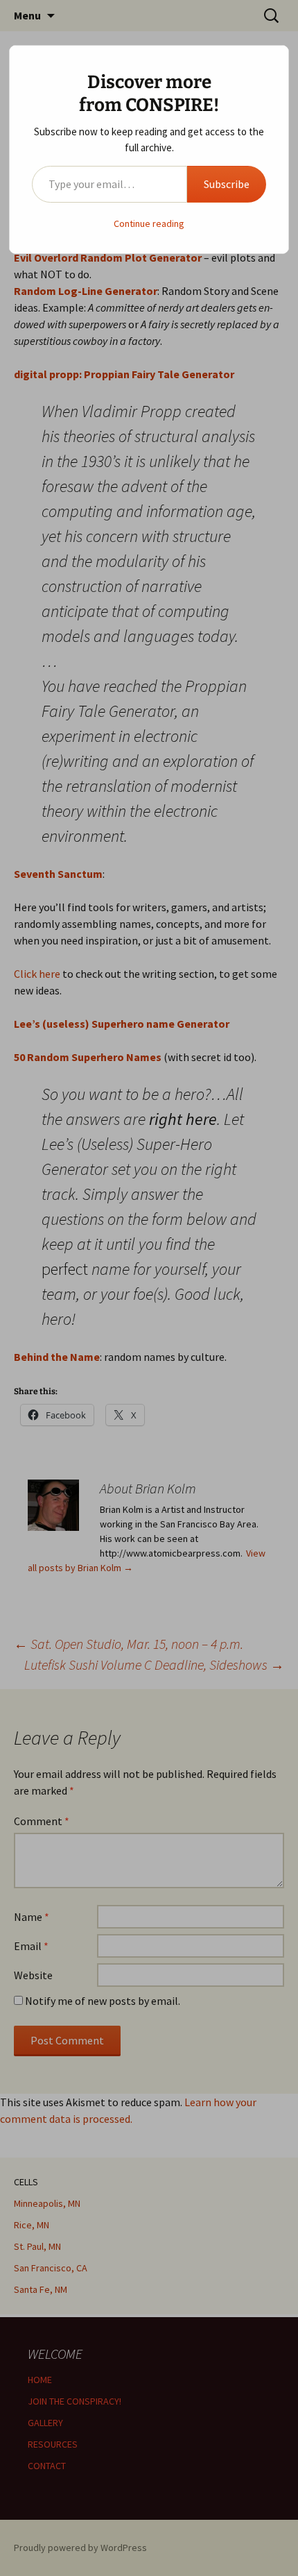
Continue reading (149, 223)
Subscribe (227, 184)
